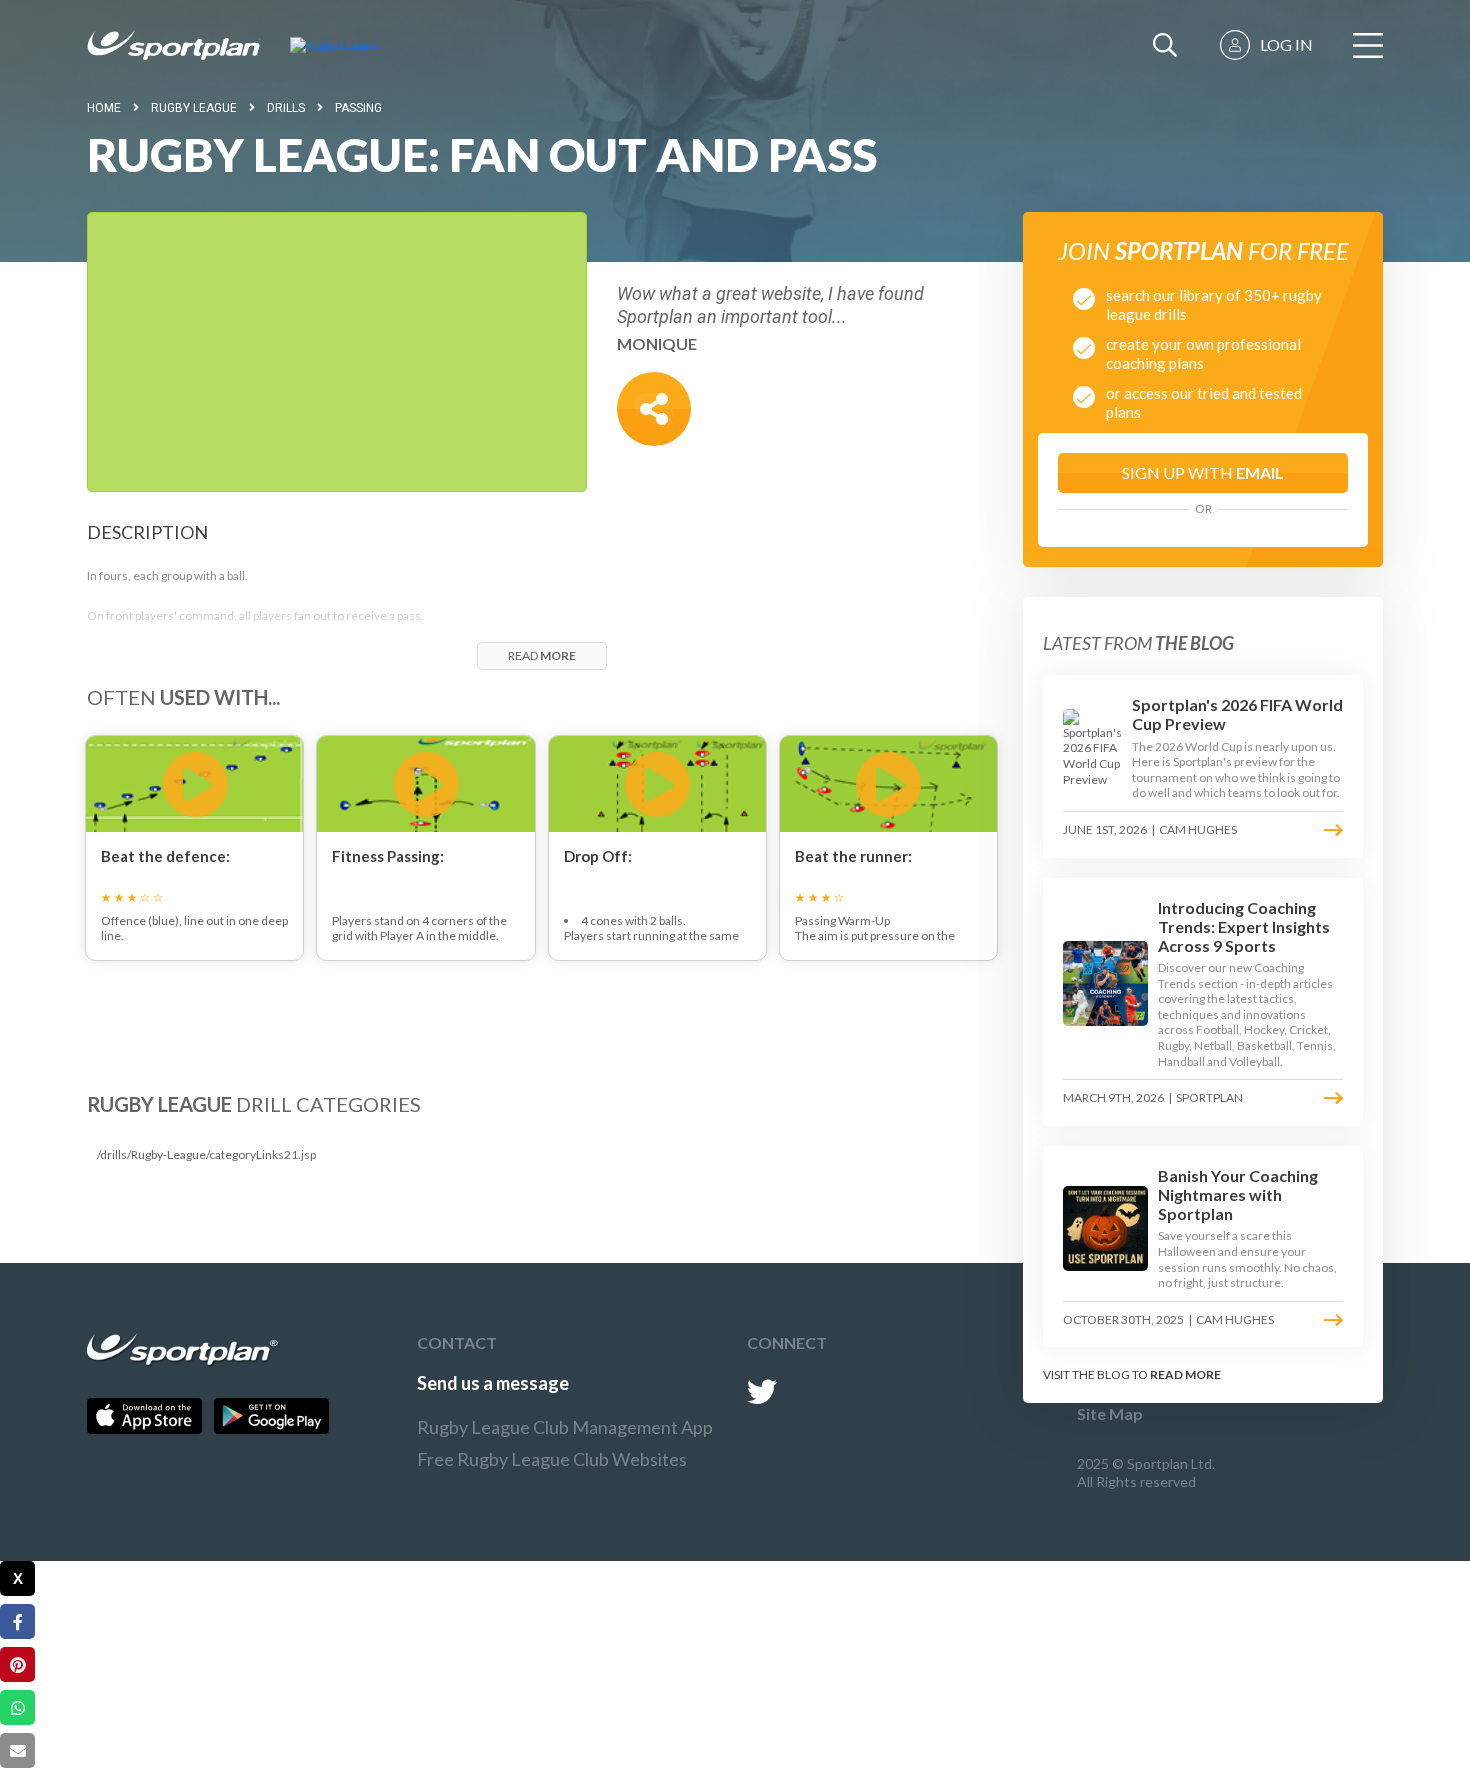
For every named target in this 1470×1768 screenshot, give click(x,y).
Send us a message (493, 1383)
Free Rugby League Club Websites (552, 1459)
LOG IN (1286, 44)
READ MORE (1185, 1374)
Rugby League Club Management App (565, 1427)
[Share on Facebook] (17, 1621)
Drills (286, 108)
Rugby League (194, 108)
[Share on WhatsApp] (17, 1707)
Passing (358, 108)
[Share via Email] (17, 1750)
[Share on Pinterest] (17, 1664)
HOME (104, 108)
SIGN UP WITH (1203, 472)
